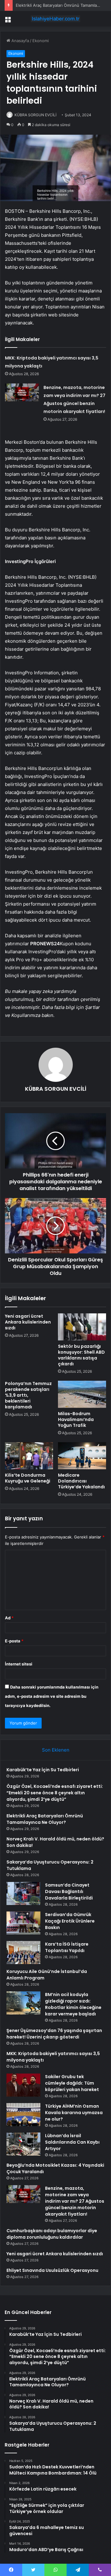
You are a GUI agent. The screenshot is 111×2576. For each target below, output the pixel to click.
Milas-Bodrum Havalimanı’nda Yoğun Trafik (76, 1419)
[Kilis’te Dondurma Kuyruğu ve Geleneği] (29, 1456)
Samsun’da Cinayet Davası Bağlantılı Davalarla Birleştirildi (69, 1891)
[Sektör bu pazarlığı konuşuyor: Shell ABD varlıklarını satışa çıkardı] (82, 1327)
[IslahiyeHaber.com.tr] (55, 19)
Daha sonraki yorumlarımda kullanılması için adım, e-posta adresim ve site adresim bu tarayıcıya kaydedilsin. (52, 1696)
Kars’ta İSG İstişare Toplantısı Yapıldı (67, 1947)
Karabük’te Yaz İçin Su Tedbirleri (43, 1770)
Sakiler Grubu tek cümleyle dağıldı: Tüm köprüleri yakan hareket (72, 2083)
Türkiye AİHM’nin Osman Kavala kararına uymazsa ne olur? (74, 2113)
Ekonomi (41, 41)
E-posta (14, 1641)
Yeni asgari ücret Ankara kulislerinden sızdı (28, 1322)
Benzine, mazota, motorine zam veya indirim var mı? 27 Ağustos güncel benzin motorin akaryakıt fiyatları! (75, 2201)
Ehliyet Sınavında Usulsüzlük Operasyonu (52, 2270)
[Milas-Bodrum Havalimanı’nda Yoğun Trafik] (82, 1394)
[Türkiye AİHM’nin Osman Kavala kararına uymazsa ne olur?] (23, 2115)
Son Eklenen (56, 1750)
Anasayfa (20, 41)
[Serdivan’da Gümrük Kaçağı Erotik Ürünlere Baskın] (23, 1923)
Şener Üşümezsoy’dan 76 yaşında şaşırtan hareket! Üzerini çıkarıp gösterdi (54, 2034)
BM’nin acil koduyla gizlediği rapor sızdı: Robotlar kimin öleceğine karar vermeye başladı (73, 2004)
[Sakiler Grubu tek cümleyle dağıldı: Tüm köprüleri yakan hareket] (23, 2085)
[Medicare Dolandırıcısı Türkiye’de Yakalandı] (82, 1456)
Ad (9, 1618)
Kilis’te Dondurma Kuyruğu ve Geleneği (28, 1478)
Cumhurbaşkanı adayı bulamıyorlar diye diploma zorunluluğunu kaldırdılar (52, 2234)
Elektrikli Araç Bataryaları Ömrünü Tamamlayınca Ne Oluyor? (45, 1819)
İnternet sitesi (19, 1664)
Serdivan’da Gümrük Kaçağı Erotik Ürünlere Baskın (70, 1921)
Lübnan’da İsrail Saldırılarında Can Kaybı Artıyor (72, 2142)
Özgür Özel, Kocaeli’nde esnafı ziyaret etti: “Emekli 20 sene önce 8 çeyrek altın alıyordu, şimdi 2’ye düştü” (55, 1793)
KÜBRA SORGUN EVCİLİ (35, 115)
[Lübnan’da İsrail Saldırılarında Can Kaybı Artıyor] (23, 2144)
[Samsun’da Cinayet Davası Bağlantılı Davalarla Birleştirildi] (23, 1893)
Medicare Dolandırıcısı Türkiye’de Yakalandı (81, 1481)
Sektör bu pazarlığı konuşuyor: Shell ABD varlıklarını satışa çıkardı (81, 1355)
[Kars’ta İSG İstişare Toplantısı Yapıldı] (23, 1953)
